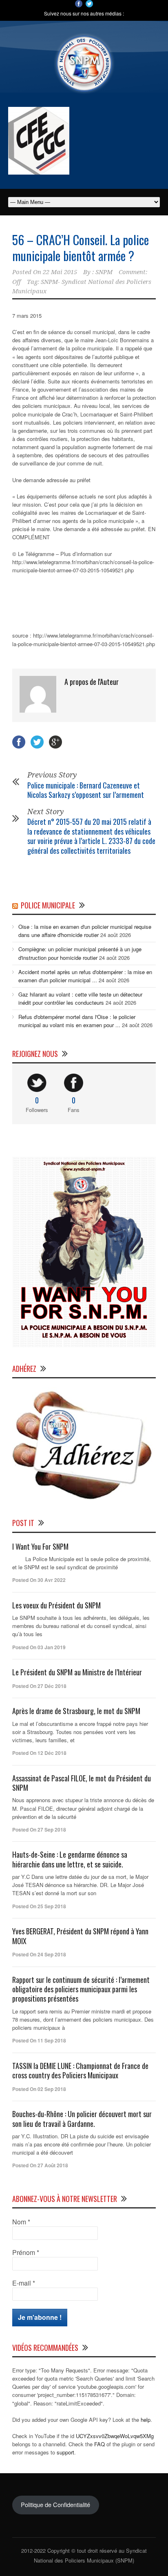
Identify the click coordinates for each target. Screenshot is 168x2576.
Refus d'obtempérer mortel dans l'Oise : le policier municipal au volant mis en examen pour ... (77, 1021)
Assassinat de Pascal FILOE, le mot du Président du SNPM (82, 1783)
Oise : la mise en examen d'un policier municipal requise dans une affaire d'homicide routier (85, 931)
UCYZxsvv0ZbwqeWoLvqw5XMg (115, 2436)
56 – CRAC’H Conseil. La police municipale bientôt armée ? (81, 248)
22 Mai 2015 (60, 272)
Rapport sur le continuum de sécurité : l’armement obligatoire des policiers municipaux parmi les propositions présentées (81, 1989)
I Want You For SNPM (40, 1546)
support (65, 2452)
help (146, 2420)
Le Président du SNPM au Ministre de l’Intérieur (77, 1672)
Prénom (26, 2253)
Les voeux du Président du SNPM (56, 1605)
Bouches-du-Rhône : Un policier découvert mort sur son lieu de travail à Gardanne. (82, 2119)
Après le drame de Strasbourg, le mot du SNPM (76, 1711)
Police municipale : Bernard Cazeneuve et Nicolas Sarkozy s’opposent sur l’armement (86, 790)
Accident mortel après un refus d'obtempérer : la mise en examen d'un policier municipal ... (85, 976)
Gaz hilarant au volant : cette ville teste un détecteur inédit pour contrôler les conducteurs (80, 998)
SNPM (104, 272)
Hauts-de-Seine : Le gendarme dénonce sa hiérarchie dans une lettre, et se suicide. (70, 1859)
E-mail (24, 2283)
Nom (21, 2222)
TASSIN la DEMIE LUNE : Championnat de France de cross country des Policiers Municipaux (80, 2070)
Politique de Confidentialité (55, 2504)
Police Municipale (48, 905)
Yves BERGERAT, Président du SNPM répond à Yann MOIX (80, 1936)
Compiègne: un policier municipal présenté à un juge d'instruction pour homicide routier (80, 953)
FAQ (99, 2444)
